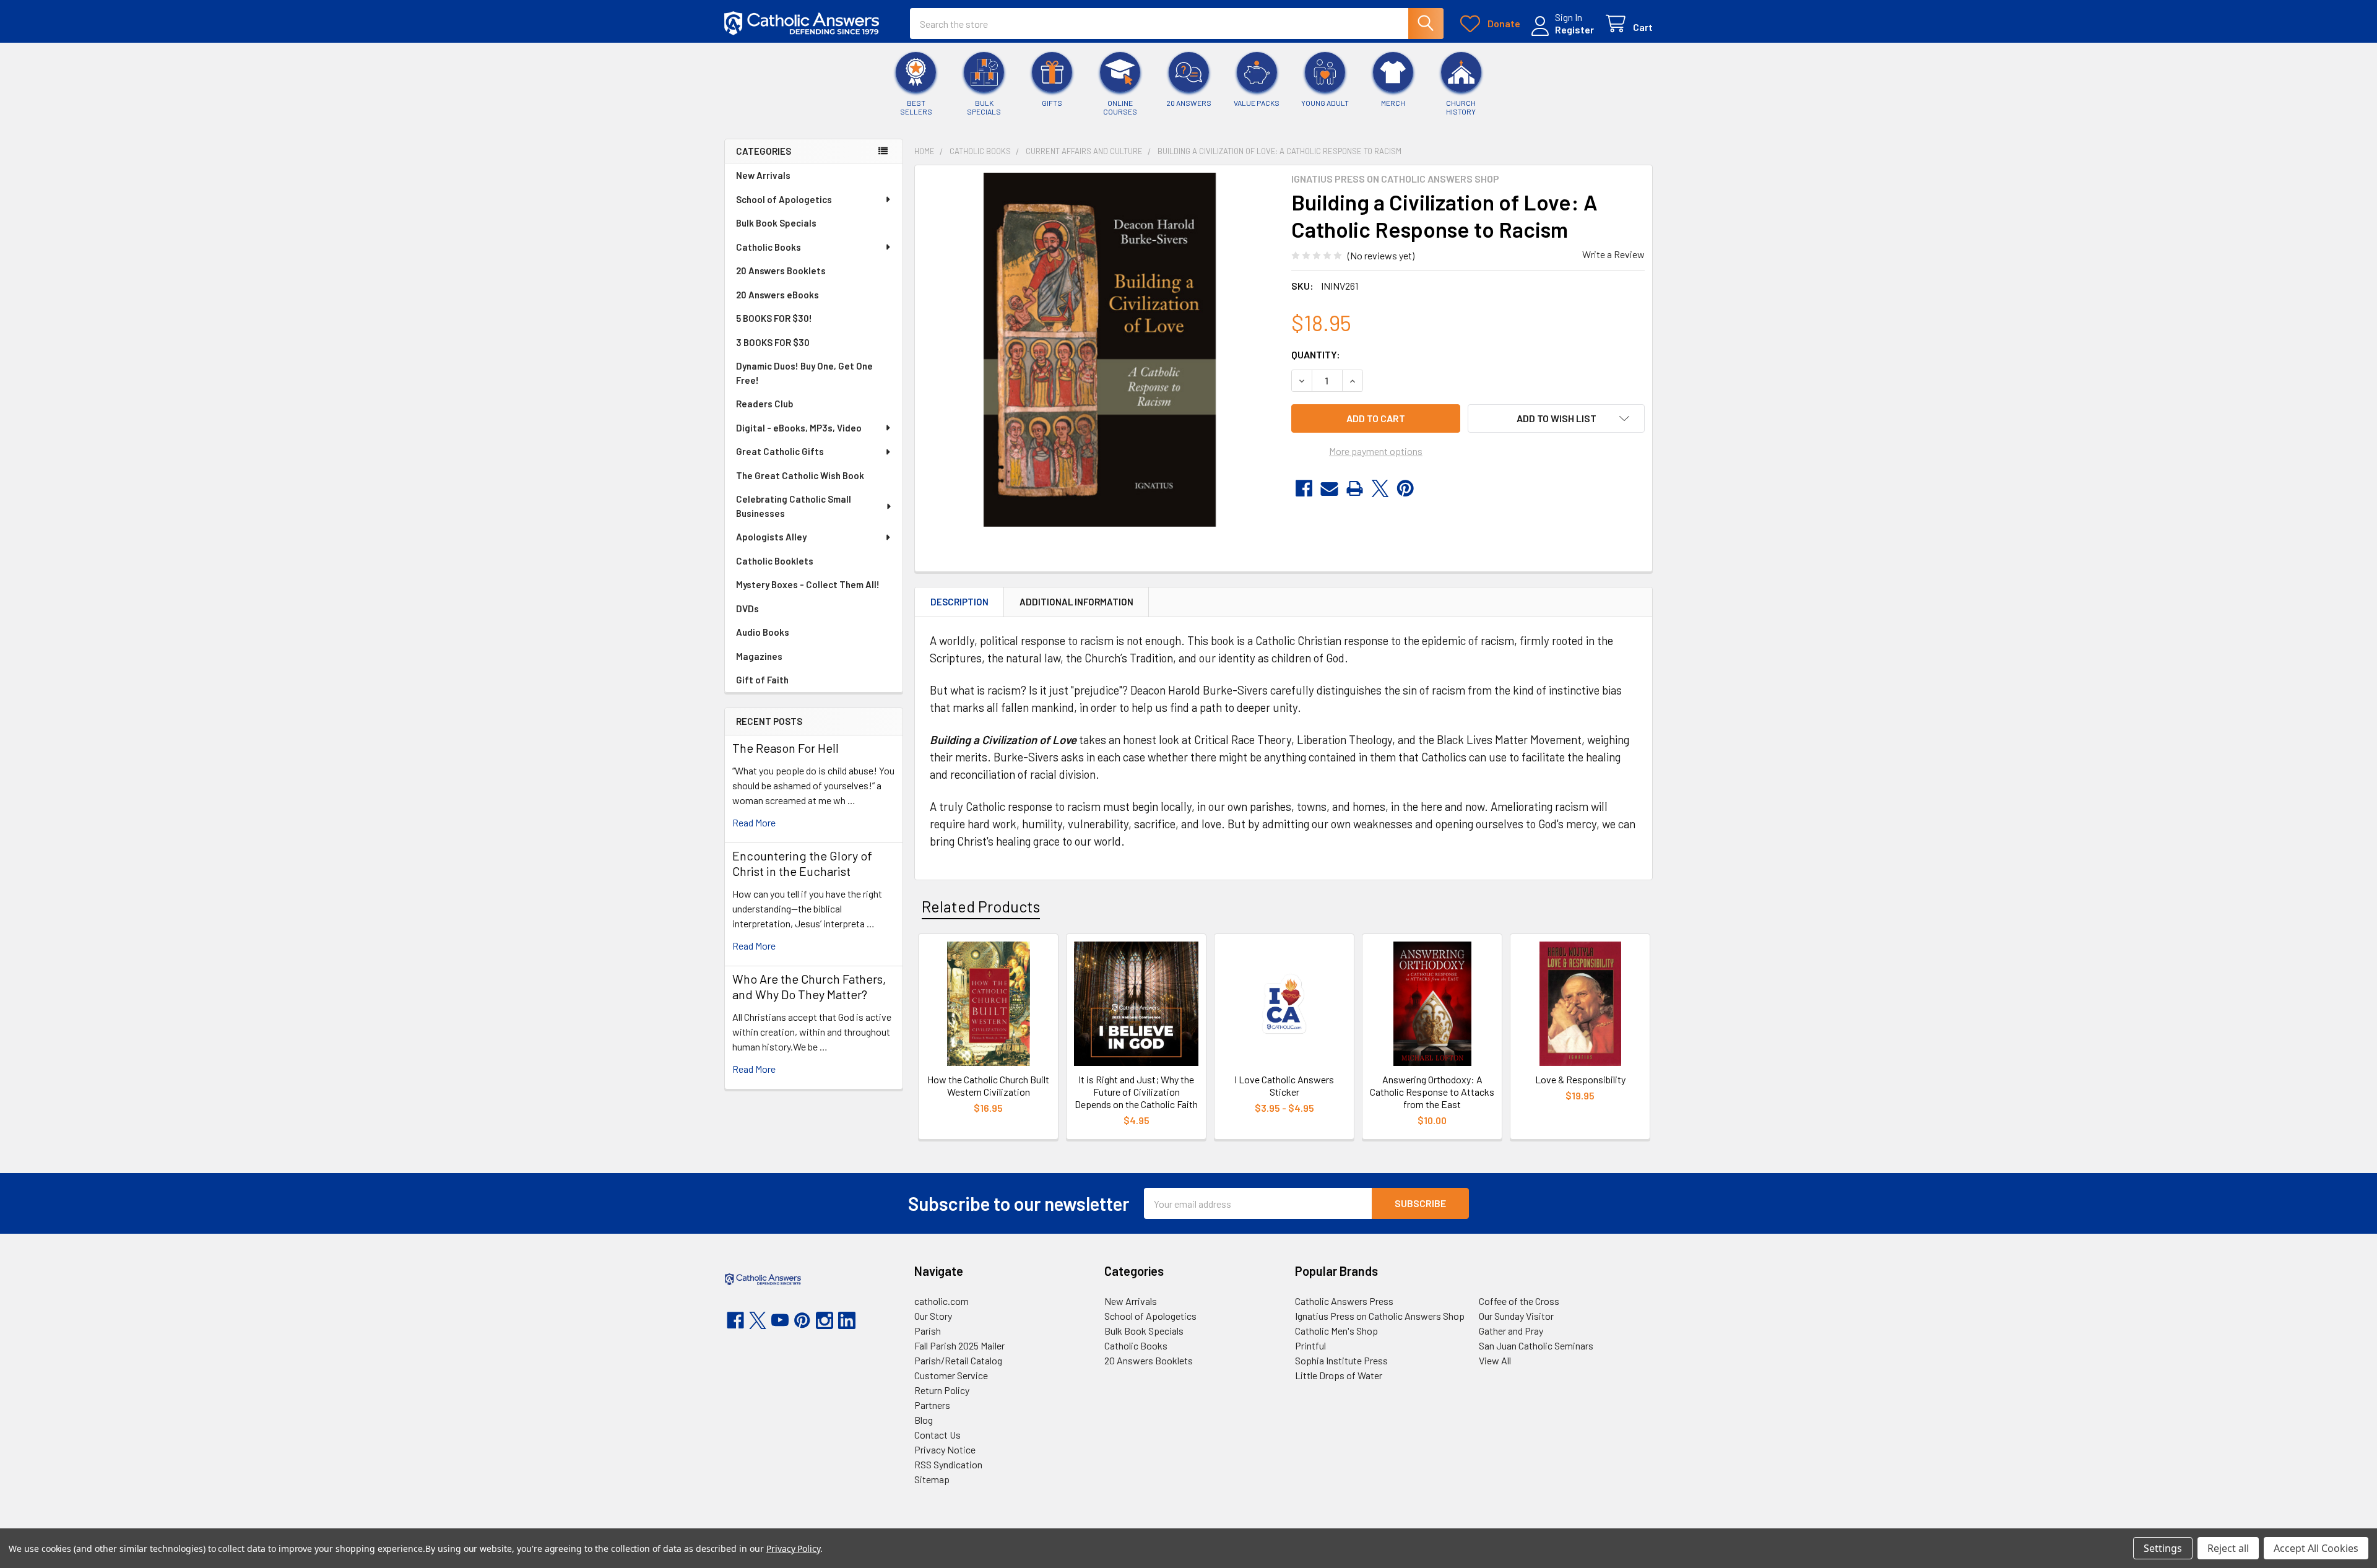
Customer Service (951, 1375)
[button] (1556, 418)
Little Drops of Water (1339, 1375)
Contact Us (937, 1435)
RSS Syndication (948, 1464)
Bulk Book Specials (776, 223)
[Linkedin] (847, 1320)
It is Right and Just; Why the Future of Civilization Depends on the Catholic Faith (1136, 1092)
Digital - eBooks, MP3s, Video (799, 428)
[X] (1380, 488)
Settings (2163, 1548)
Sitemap (932, 1479)
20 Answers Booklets (781, 271)
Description (959, 602)
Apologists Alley (771, 537)
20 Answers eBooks (777, 295)
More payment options (1376, 451)
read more (754, 822)
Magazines (759, 656)
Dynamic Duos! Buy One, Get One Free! (804, 373)
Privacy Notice (945, 1449)
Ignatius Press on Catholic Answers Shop (1380, 1316)
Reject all (2228, 1548)
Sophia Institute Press (1341, 1360)
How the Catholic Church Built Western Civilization (988, 1085)
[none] (1099, 350)
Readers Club (764, 404)
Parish (928, 1331)
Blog (924, 1420)
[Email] (1329, 488)
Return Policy (942, 1390)
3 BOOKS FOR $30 (773, 342)
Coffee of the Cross (1519, 1301)
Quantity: (1316, 354)
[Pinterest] (1405, 488)
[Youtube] (780, 1320)
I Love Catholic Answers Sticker (1284, 1085)
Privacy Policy (793, 1549)
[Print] (1355, 488)
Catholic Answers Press (1344, 1301)
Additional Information (1076, 602)
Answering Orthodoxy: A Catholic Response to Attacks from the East (1432, 1092)
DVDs (747, 609)
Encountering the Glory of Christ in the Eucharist (802, 863)
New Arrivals (763, 175)
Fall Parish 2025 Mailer (959, 1345)
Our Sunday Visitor (1516, 1316)
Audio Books (763, 632)
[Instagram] (825, 1320)
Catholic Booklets (775, 561)
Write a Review (1613, 254)
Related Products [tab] (981, 906)
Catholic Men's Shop (1336, 1331)
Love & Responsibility (1580, 1079)
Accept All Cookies (2316, 1548)
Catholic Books (769, 247)
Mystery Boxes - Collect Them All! (808, 584)
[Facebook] (1304, 488)
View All (1495, 1360)
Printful (1310, 1345)
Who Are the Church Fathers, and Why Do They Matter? (809, 986)
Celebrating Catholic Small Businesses (794, 506)
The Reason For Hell (786, 748)
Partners (932, 1405)
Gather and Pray (1511, 1331)
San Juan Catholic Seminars (1536, 1345)
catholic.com (942, 1301)
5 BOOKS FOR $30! (774, 318)
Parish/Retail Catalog (958, 1360)
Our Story (933, 1316)
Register (1574, 29)
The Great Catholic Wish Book (800, 475)
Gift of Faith (762, 680)
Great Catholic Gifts (780, 451)
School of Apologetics (784, 199)
